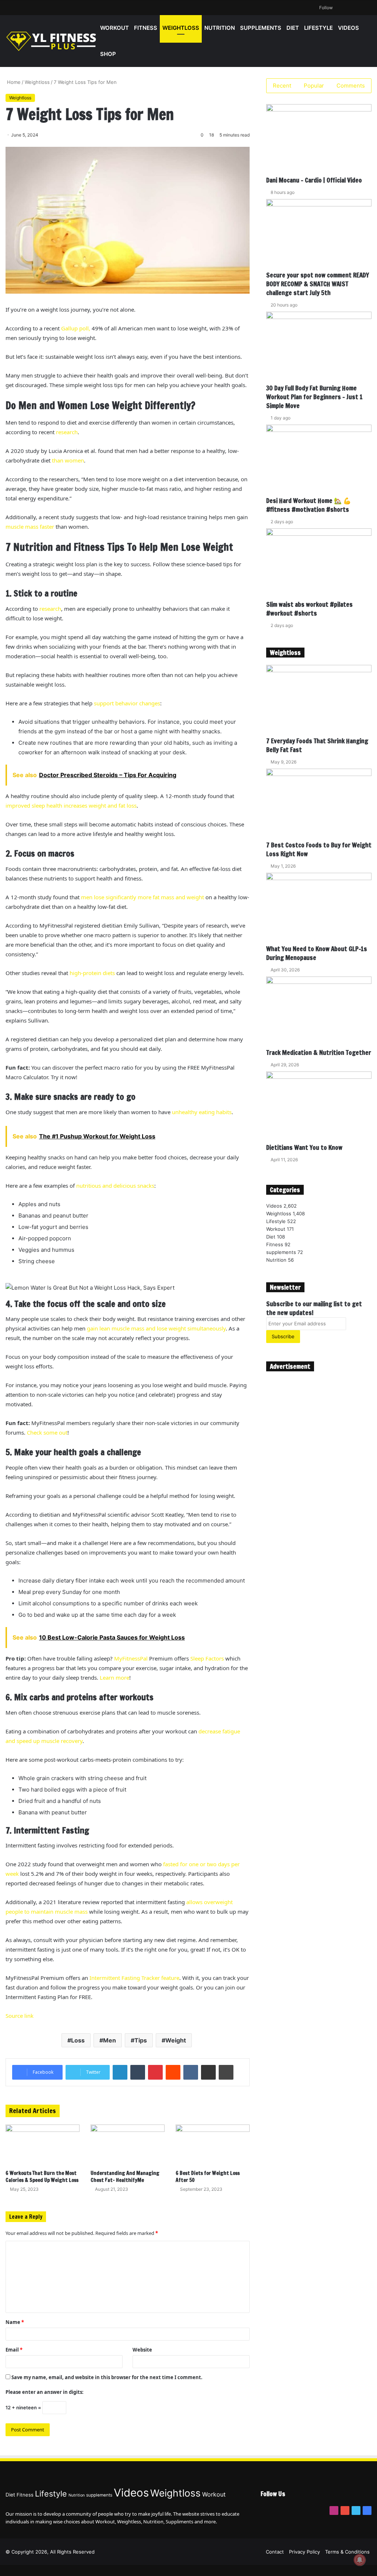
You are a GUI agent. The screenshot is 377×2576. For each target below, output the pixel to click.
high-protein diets (92, 973)
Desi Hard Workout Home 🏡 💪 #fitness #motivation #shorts (309, 505)
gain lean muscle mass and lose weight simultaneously (156, 1328)
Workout (114, 28)
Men (110, 2040)
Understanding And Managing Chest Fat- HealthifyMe (125, 2177)
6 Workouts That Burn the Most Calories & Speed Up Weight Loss (42, 2177)
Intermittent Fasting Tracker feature (134, 1978)
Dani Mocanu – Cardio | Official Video (314, 180)
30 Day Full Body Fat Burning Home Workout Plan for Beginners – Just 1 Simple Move (314, 397)
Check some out (47, 1432)
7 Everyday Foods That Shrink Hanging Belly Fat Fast (317, 745)
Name (15, 2322)
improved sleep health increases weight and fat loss (71, 805)
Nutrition (220, 28)
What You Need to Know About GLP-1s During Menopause (317, 953)
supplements (261, 28)
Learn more (114, 1677)
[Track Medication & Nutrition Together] (319, 1012)
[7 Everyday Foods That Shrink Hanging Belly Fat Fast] (319, 701)
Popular (314, 86)
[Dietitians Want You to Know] (319, 1107)
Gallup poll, (76, 328)
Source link (20, 2016)
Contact (275, 2552)
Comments (351, 86)
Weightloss (181, 28)
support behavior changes (127, 703)
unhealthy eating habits (202, 1112)
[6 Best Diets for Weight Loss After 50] (213, 2145)
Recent (282, 86)
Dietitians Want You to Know (304, 1147)
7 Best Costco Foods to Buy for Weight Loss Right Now (319, 849)
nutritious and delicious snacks (115, 1186)
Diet (293, 28)
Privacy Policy (304, 2552)
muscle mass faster (30, 527)
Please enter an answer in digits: (45, 2392)
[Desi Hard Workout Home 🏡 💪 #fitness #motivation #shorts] (319, 460)
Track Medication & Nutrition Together (319, 1053)
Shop (108, 54)
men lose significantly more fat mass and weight (142, 897)
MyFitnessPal (131, 1658)
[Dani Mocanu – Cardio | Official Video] (319, 140)
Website (142, 2350)
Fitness (146, 28)
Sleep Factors (207, 1658)
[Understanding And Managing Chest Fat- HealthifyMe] (128, 2145)
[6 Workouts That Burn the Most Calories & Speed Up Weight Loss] (43, 2145)
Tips (141, 2040)
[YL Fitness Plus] (52, 41)
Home (13, 82)
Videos (348, 28)
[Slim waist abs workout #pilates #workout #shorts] (319, 564)
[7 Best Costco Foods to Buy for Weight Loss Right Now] (319, 805)
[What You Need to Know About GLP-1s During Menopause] (319, 909)
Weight (176, 2040)
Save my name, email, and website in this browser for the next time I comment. (107, 2377)
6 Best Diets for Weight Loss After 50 (208, 2177)
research (67, 432)
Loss (78, 2040)
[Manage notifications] (360, 2560)
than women (68, 460)
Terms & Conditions (347, 2552)
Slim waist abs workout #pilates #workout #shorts (309, 609)
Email (14, 2350)
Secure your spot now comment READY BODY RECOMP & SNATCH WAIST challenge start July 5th (318, 284)
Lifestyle (318, 28)
